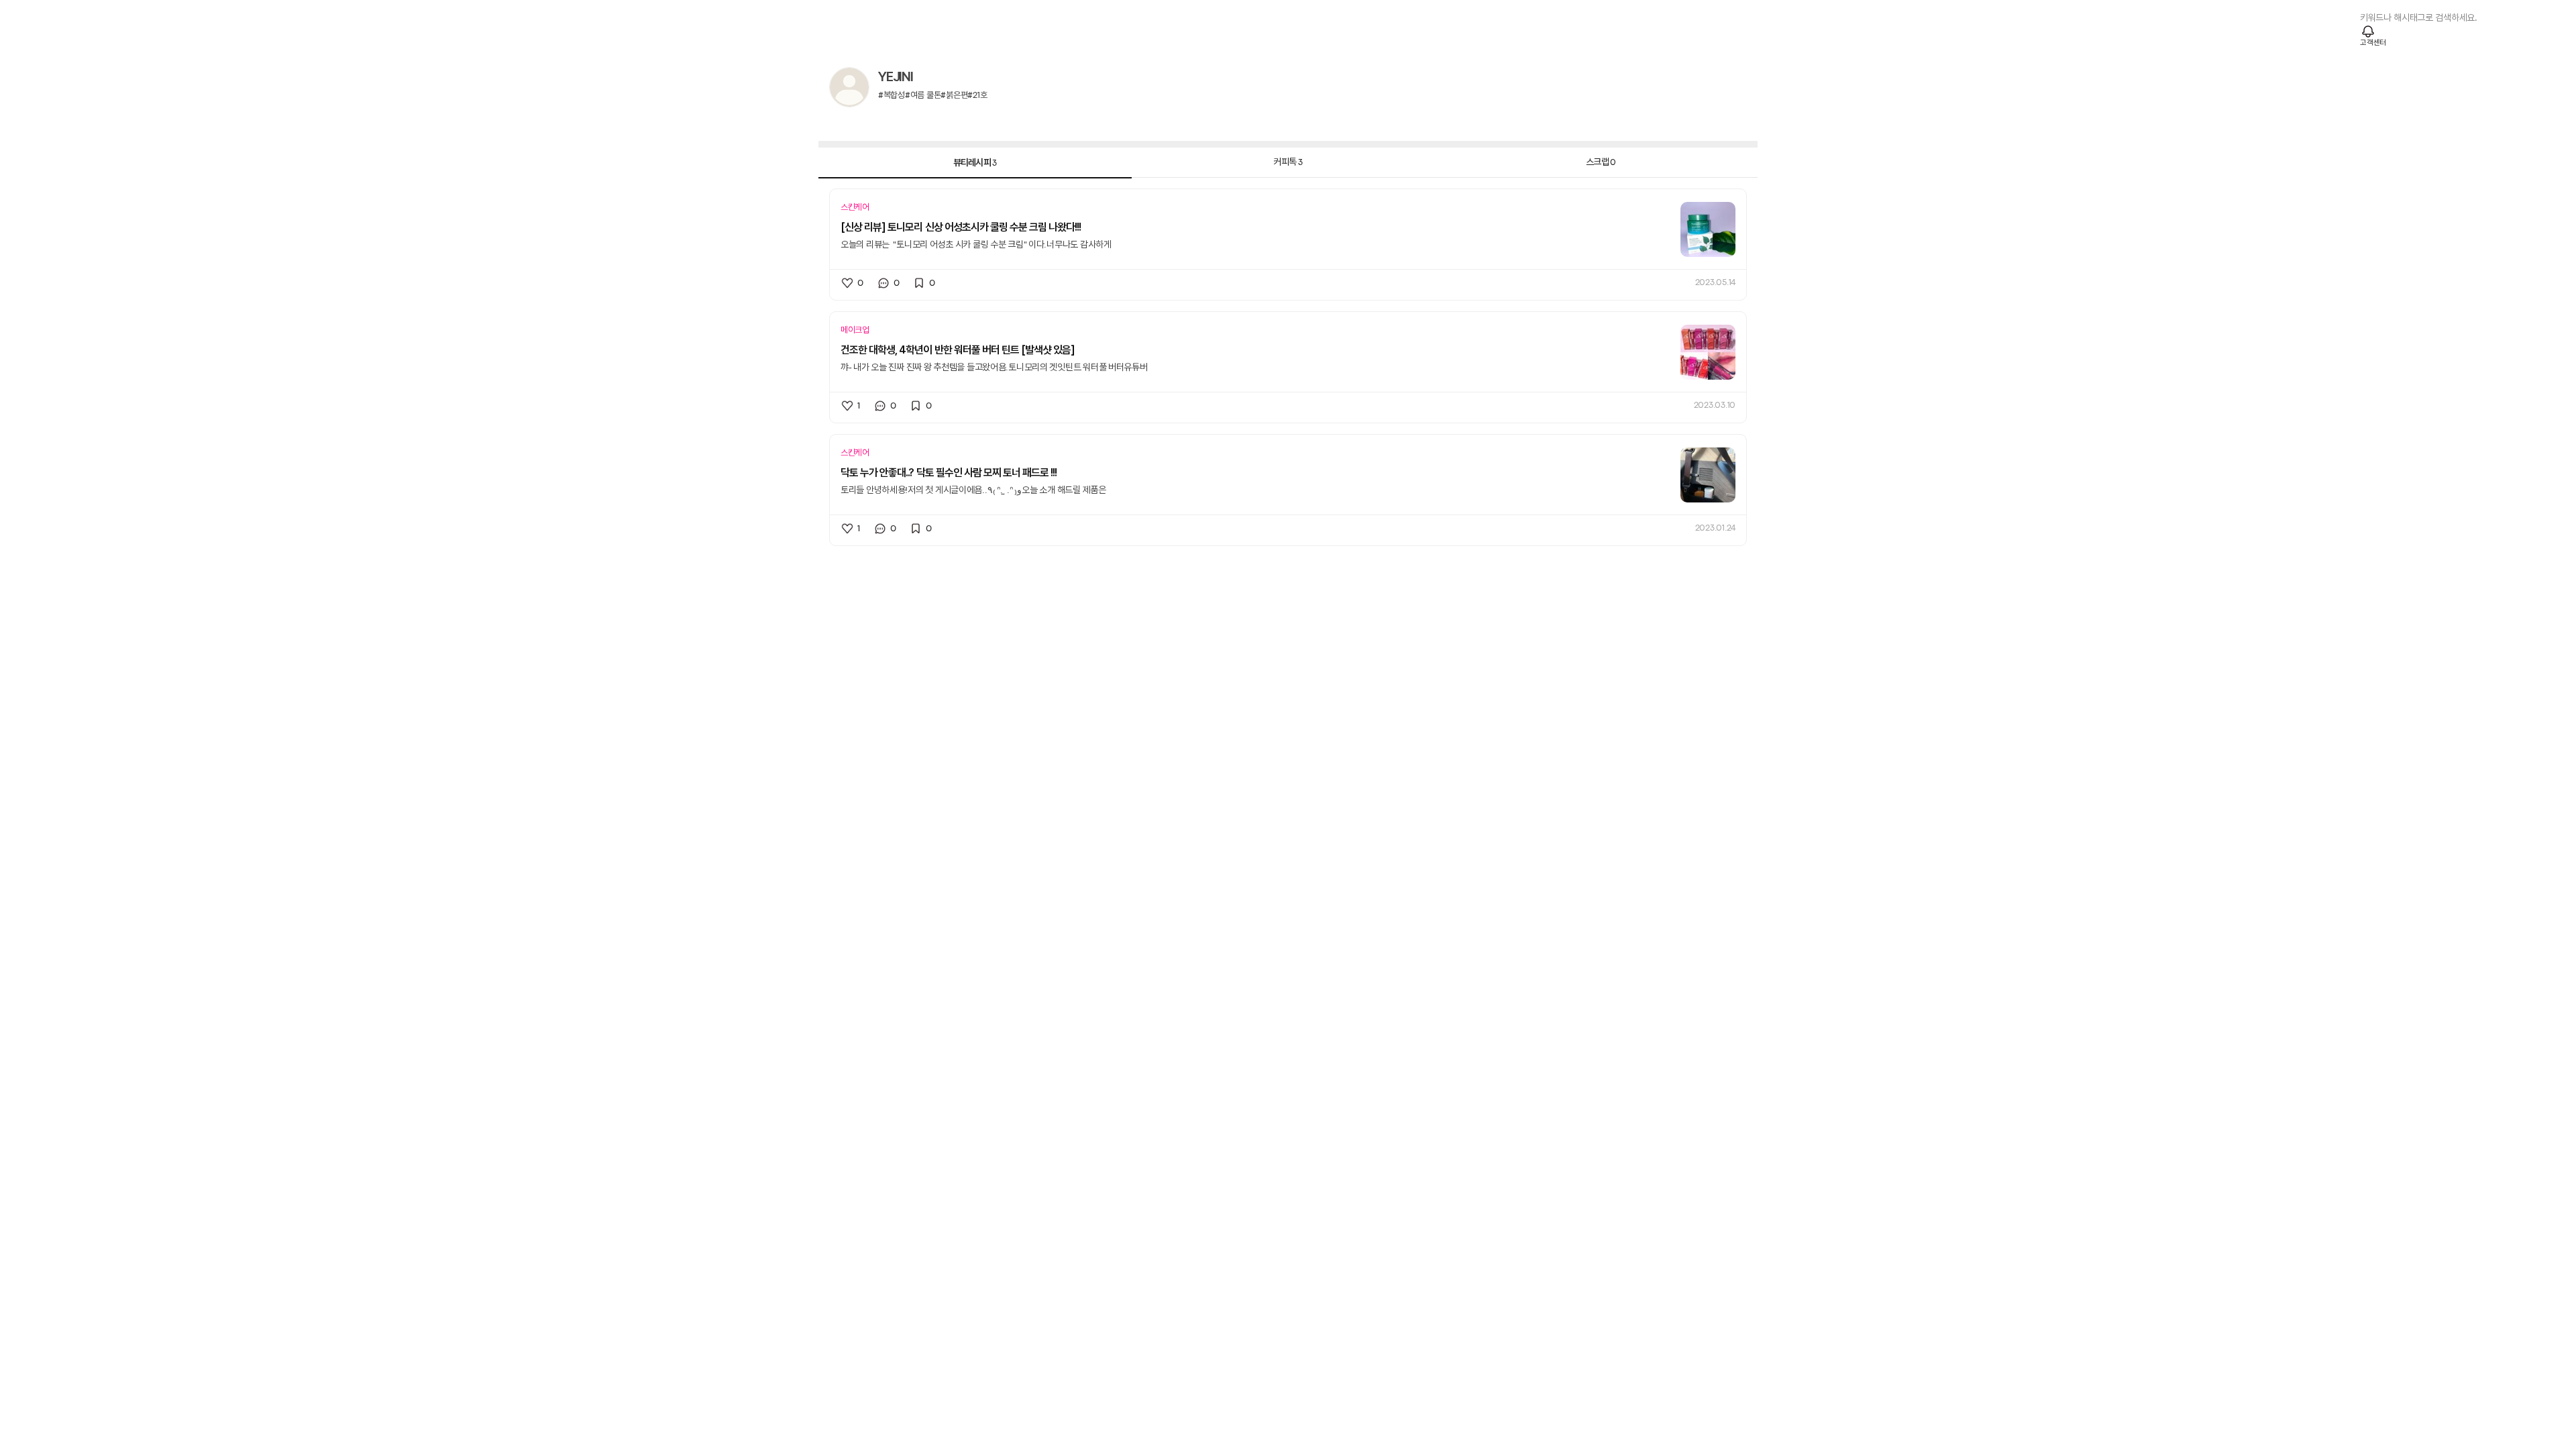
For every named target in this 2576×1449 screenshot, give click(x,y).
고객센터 (2373, 43)
